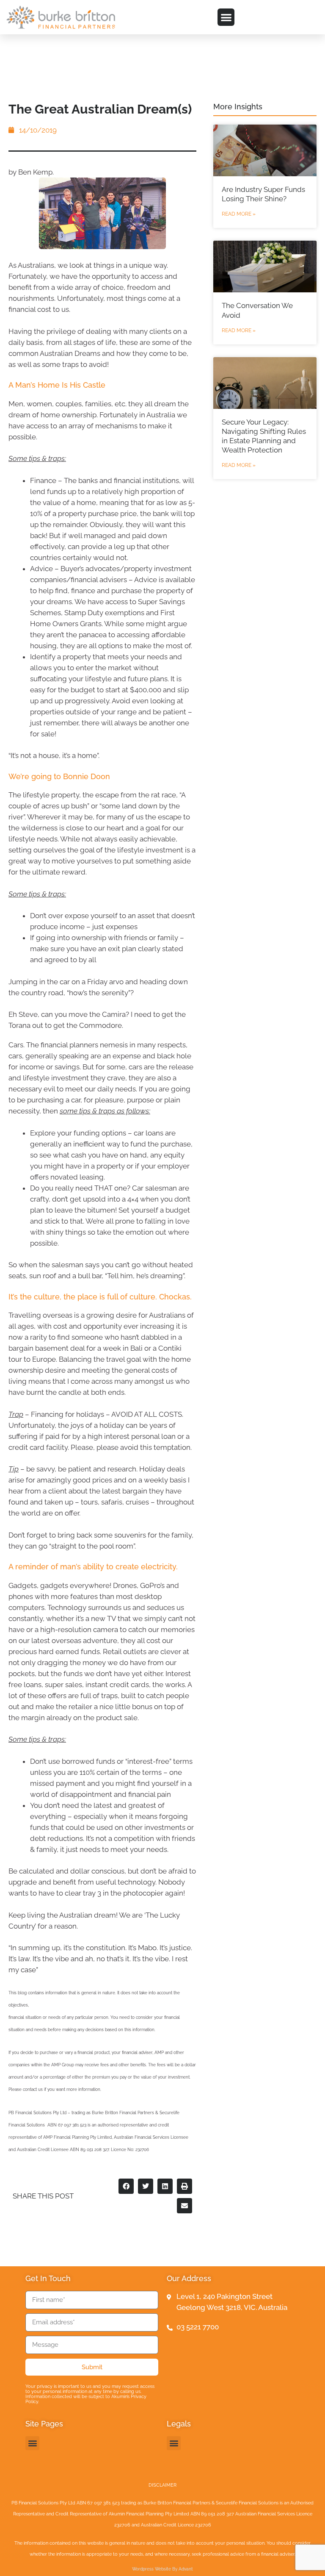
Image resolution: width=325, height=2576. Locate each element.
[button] (226, 17)
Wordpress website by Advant (162, 2569)
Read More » (239, 214)
